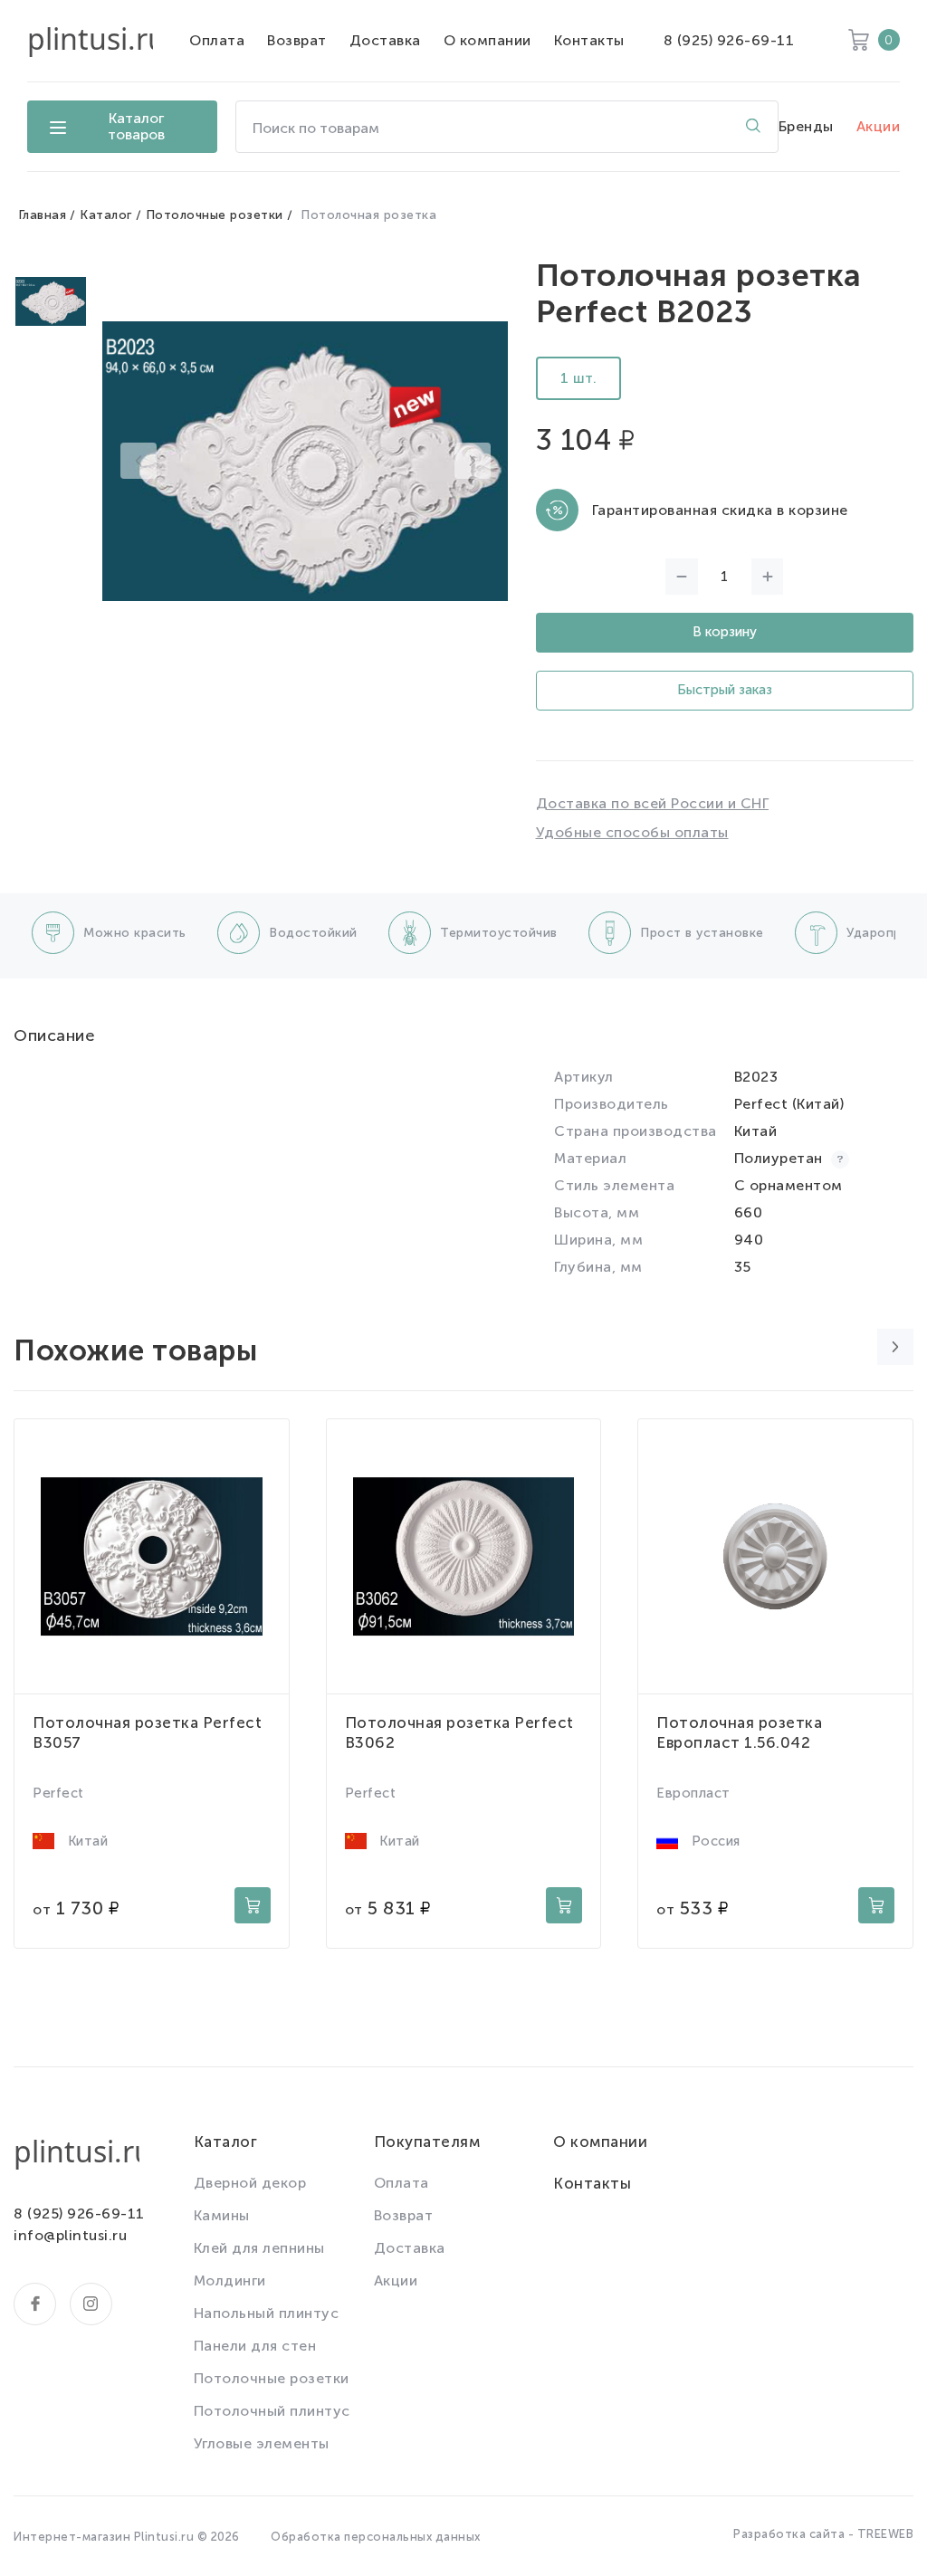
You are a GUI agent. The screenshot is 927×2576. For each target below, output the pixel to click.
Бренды (806, 126)
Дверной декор (250, 2183)
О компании (487, 40)
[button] (139, 461)
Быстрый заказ (725, 690)
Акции (879, 126)
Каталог (106, 215)
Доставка (385, 40)
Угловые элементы (262, 2443)
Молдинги (230, 2280)
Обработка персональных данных (376, 2537)
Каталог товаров (136, 126)
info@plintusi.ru (70, 2235)
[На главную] (90, 41)
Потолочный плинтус (272, 2411)
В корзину (725, 632)
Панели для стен (255, 2346)
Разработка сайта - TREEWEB (823, 2534)
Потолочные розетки (215, 215)
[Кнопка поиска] (753, 127)
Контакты (589, 40)
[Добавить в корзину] (253, 1905)
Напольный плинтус (267, 2313)
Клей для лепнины (259, 2248)
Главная (43, 215)
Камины (222, 2215)
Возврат (297, 40)
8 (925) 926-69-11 (729, 40)
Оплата (217, 40)
